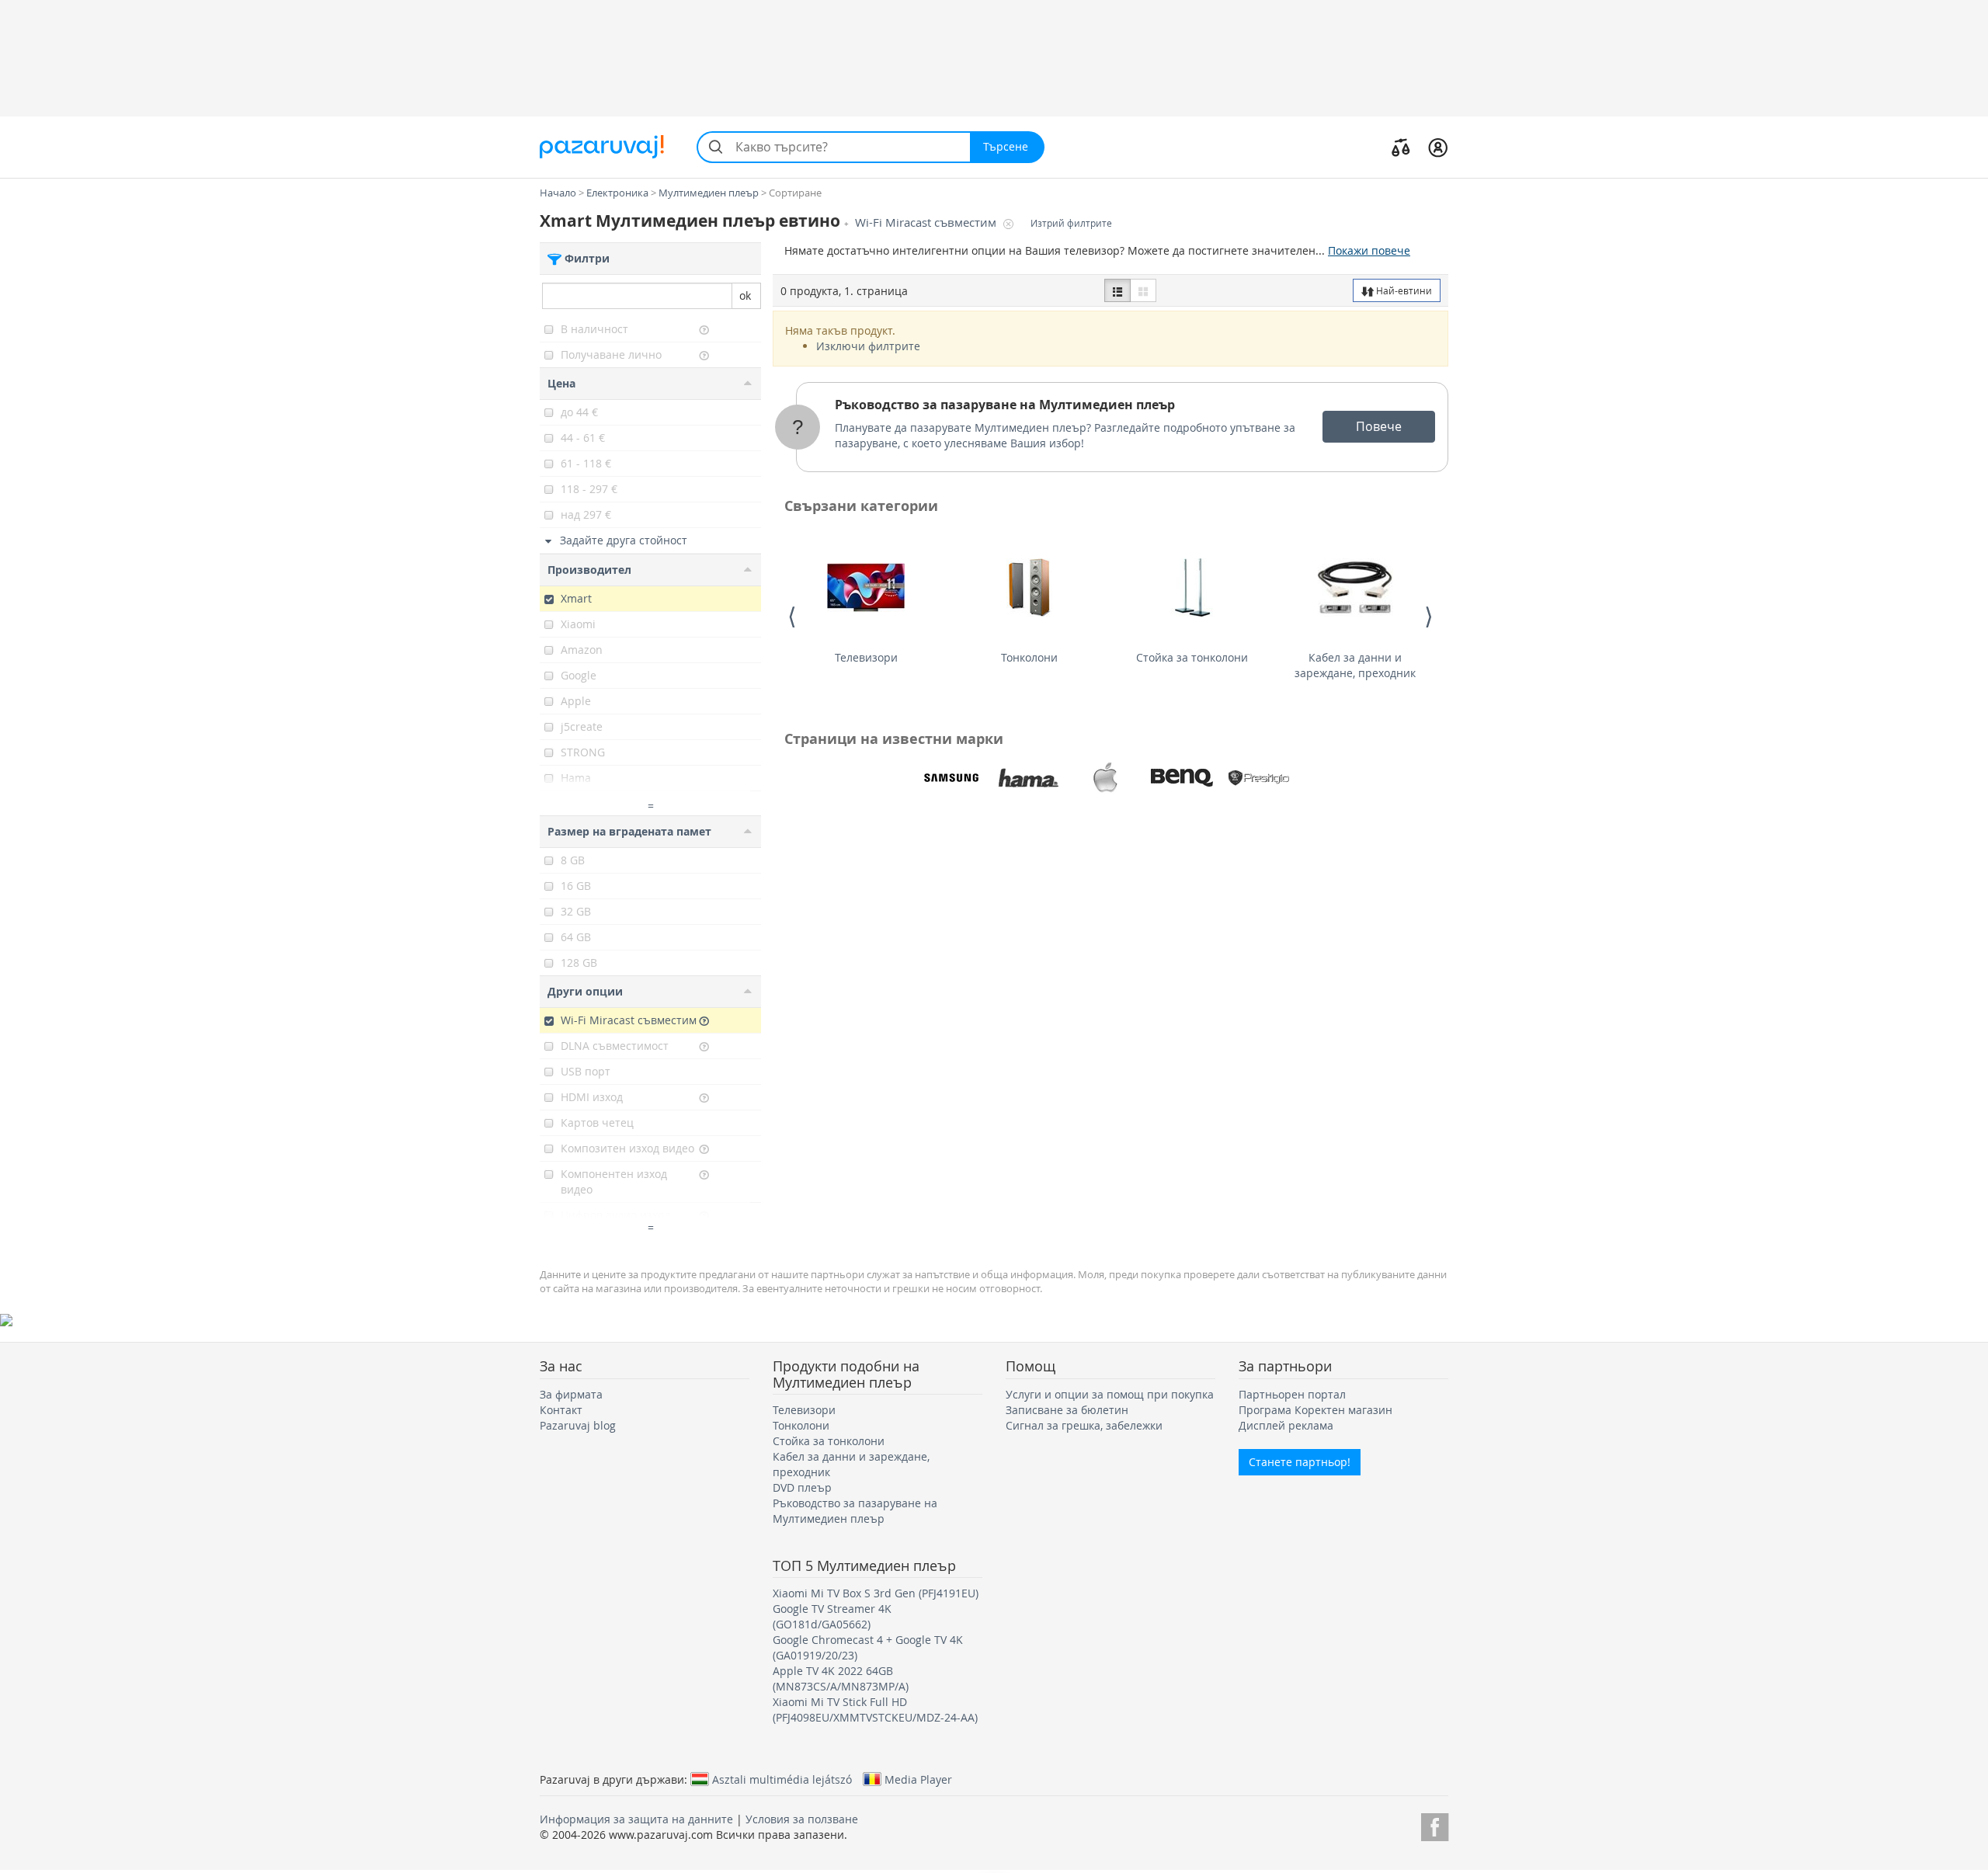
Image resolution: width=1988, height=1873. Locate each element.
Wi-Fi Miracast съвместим (927, 222)
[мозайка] (1143, 290)
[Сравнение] (1401, 147)
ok (745, 295)
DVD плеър (802, 1487)
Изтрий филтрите (1071, 223)
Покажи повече (1369, 250)
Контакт (561, 1410)
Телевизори (866, 657)
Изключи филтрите (868, 346)
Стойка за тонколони (1192, 657)
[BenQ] (1182, 778)
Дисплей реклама (1286, 1425)
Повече (1379, 426)
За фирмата (571, 1394)
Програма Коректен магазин (1315, 1410)
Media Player (918, 1779)
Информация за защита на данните (636, 1819)
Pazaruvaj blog (578, 1425)
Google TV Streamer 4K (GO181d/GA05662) (832, 1616)
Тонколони (1029, 657)
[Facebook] (1435, 1824)
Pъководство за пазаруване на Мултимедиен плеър (1005, 405)
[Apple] (1105, 778)
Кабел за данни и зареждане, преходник (1355, 665)
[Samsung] (951, 778)
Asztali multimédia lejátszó (782, 1779)
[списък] (1117, 290)
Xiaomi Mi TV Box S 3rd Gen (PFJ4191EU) (876, 1593)
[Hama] (1028, 778)
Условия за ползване (802, 1819)
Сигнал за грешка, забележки (1084, 1425)
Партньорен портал (1292, 1394)
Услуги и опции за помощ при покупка (1110, 1394)
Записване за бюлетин (1067, 1410)
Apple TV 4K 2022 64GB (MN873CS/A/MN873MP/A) (841, 1678)
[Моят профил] (1438, 147)
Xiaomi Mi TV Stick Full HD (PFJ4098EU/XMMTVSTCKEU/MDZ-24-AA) (875, 1710)
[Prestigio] (1259, 778)
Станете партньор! (1300, 1462)
